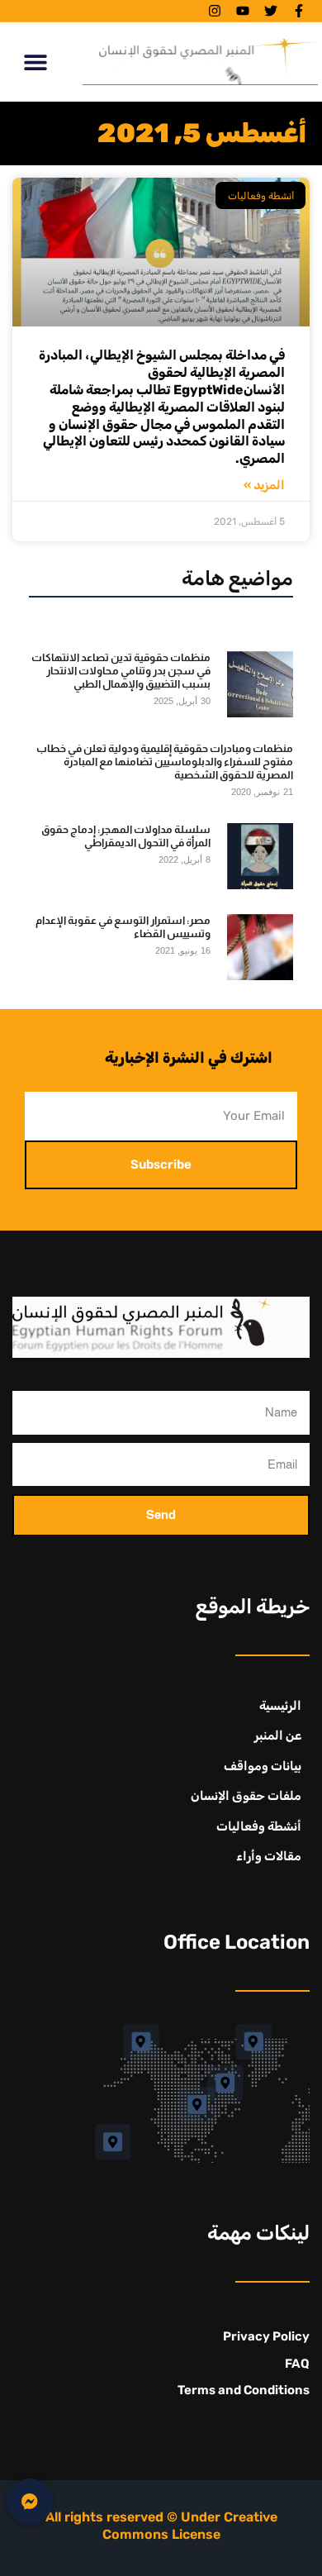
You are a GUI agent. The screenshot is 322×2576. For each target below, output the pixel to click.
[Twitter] (271, 11)
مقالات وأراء (269, 1856)
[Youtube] (243, 11)
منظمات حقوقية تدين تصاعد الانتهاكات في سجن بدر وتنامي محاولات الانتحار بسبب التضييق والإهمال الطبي (121, 671)
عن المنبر (278, 1736)
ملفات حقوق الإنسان (246, 1796)
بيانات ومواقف (263, 1766)
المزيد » (264, 486)
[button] (35, 62)
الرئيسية (280, 1706)
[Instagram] (215, 11)
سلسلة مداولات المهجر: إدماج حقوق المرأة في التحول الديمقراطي (126, 836)
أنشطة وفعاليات (259, 1826)
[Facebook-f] (299, 11)
